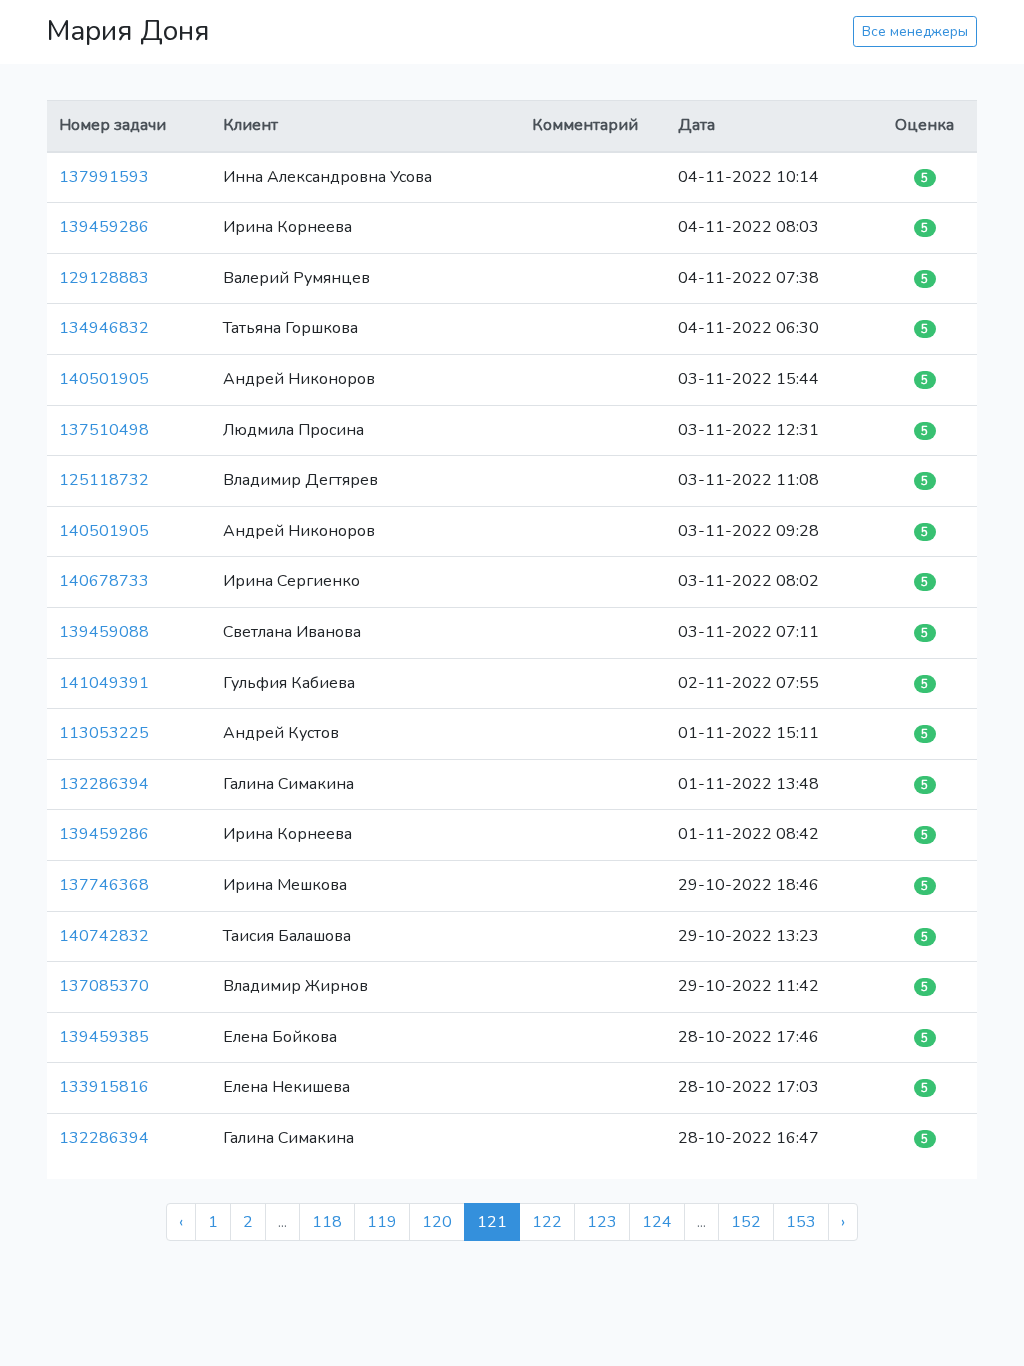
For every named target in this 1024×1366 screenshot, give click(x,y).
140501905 (104, 379)
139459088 (104, 632)
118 (327, 1222)
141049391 (104, 683)
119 (382, 1222)
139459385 (104, 1037)
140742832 (104, 936)
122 (547, 1222)
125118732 (104, 480)
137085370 (104, 986)
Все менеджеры (915, 31)
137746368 (104, 885)
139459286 (104, 227)
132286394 (104, 784)
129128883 (104, 278)
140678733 (104, 581)
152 (746, 1222)
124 (657, 1222)
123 (602, 1222)
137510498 (104, 430)
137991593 (104, 177)
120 (437, 1222)
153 (801, 1222)
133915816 (104, 1087)
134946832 (104, 328)
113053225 (104, 733)
